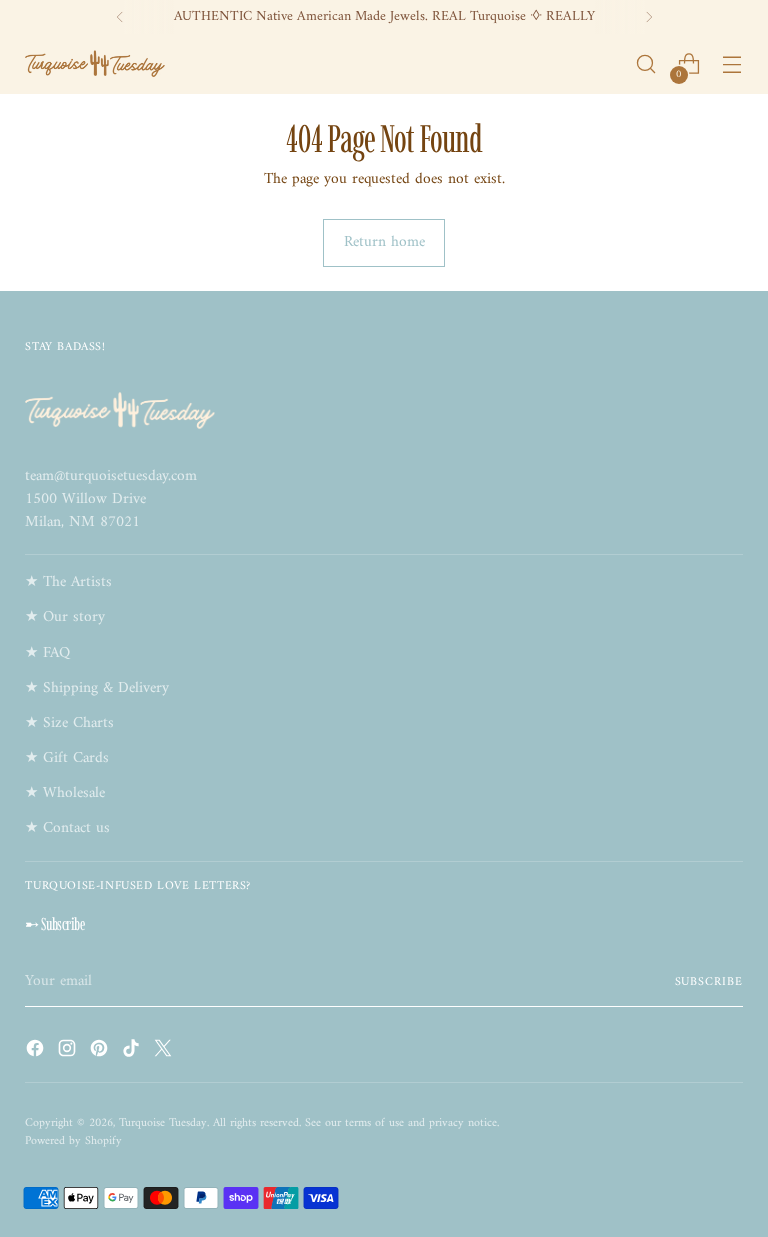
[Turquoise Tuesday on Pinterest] (101, 1052)
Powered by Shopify (73, 1141)
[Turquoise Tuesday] (95, 64)
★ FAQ (47, 653)
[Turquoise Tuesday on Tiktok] (133, 1052)
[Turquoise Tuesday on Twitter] (165, 1052)
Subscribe (709, 982)
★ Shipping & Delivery (97, 688)
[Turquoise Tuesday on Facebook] (37, 1052)
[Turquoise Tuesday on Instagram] (69, 1052)
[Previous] (120, 17)
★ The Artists (68, 582)
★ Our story (65, 617)
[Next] (649, 17)
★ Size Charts (69, 723)
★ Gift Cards (67, 758)
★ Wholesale (65, 793)
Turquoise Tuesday (163, 1123)
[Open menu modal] (732, 64)
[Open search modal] (646, 64)
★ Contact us (67, 828)
